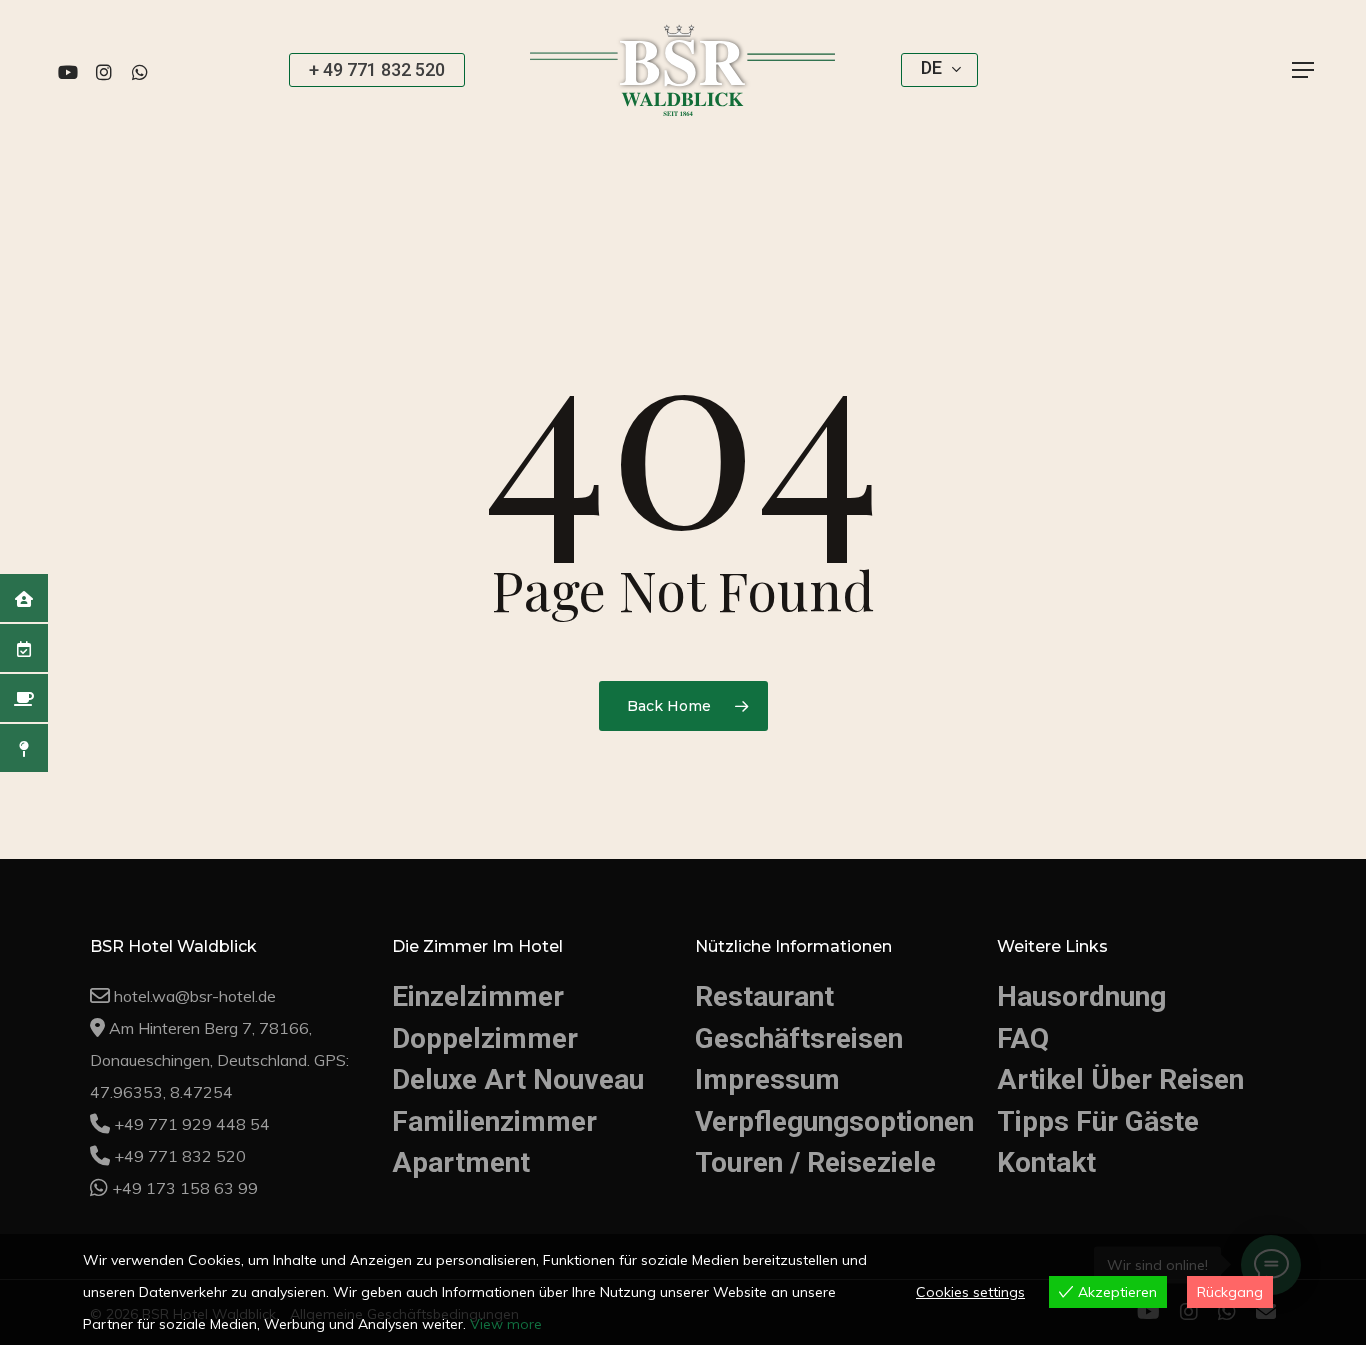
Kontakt (1046, 1162)
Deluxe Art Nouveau (518, 1079)
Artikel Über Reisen (1120, 1079)
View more (506, 1324)
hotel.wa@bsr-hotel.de (195, 996)
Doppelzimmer (485, 1038)
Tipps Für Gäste (1098, 1121)
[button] (1304, 70)
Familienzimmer (494, 1121)
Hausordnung (1081, 996)
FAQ (1023, 1038)
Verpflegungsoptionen (834, 1121)
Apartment (461, 1162)
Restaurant (764, 996)
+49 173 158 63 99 (185, 1188)
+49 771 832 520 (180, 1156)
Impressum (767, 1079)
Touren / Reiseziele (815, 1162)
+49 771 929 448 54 (192, 1124)
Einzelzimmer (478, 996)
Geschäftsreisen (799, 1038)
